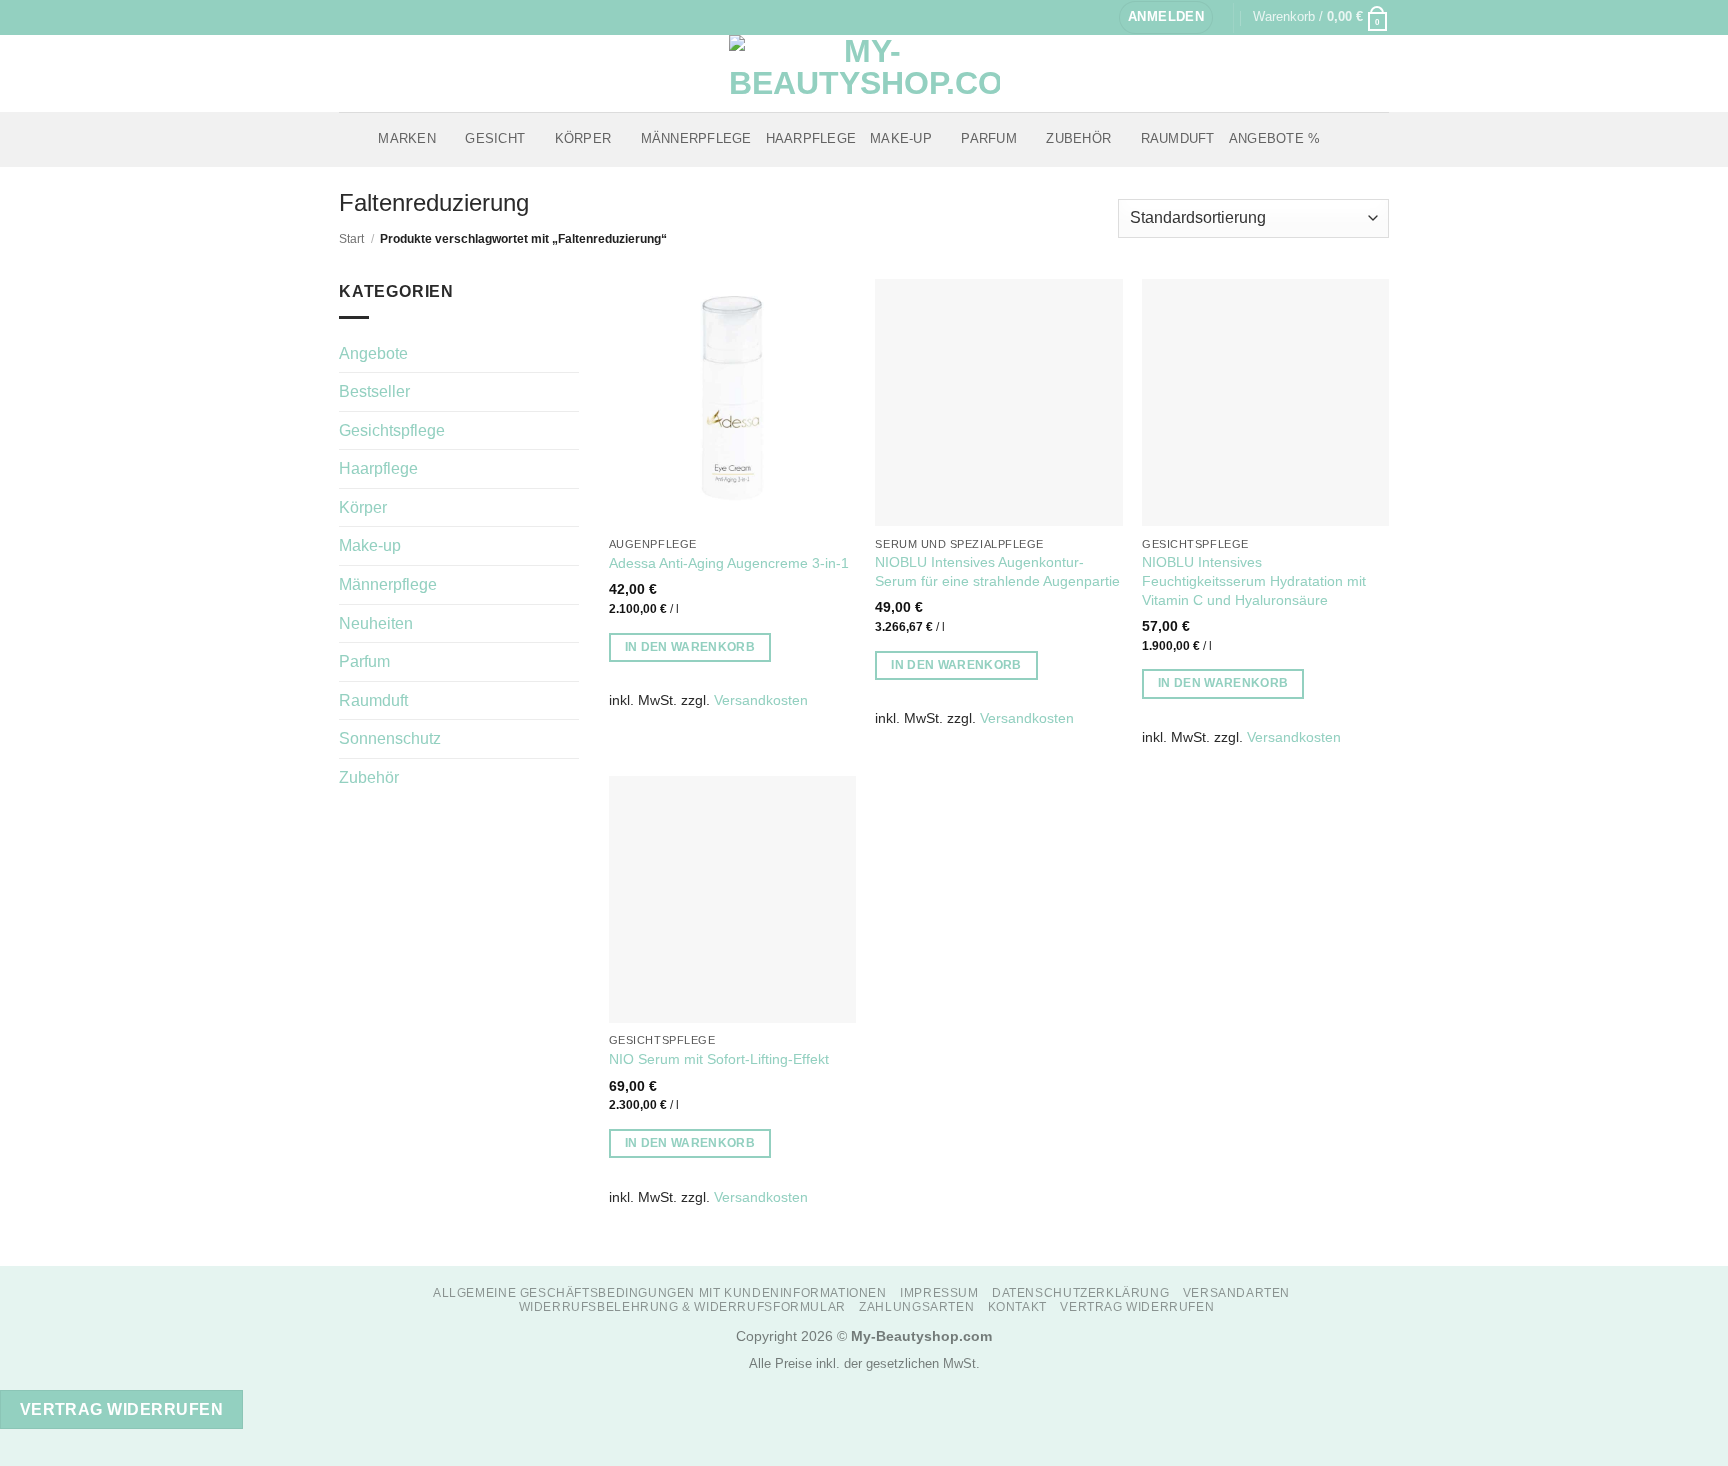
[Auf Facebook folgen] (349, 17)
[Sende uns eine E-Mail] (387, 17)
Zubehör (1078, 138)
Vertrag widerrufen (1137, 1307)
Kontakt (1017, 1307)
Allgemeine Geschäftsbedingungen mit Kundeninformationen (660, 1293)
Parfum (989, 138)
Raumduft (1178, 138)
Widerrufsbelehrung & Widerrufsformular (682, 1307)
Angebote (373, 353)
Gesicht (495, 138)
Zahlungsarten (916, 1307)
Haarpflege (811, 138)
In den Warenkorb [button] (690, 647)
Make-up (901, 138)
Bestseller (374, 391)
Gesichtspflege (392, 430)
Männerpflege (696, 138)
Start (351, 239)
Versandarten (1236, 1293)
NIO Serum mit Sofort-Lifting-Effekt (719, 1059)
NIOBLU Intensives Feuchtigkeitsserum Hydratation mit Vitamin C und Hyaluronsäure (1254, 580)
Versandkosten (761, 700)
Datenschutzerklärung (1080, 1293)
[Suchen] (1341, 139)
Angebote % (1275, 138)
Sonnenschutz (390, 738)
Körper (583, 138)
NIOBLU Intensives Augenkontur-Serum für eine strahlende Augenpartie (997, 571)
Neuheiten (376, 623)
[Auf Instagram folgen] (368, 17)
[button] (1166, 17)
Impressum (939, 1293)
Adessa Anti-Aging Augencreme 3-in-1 (729, 563)
